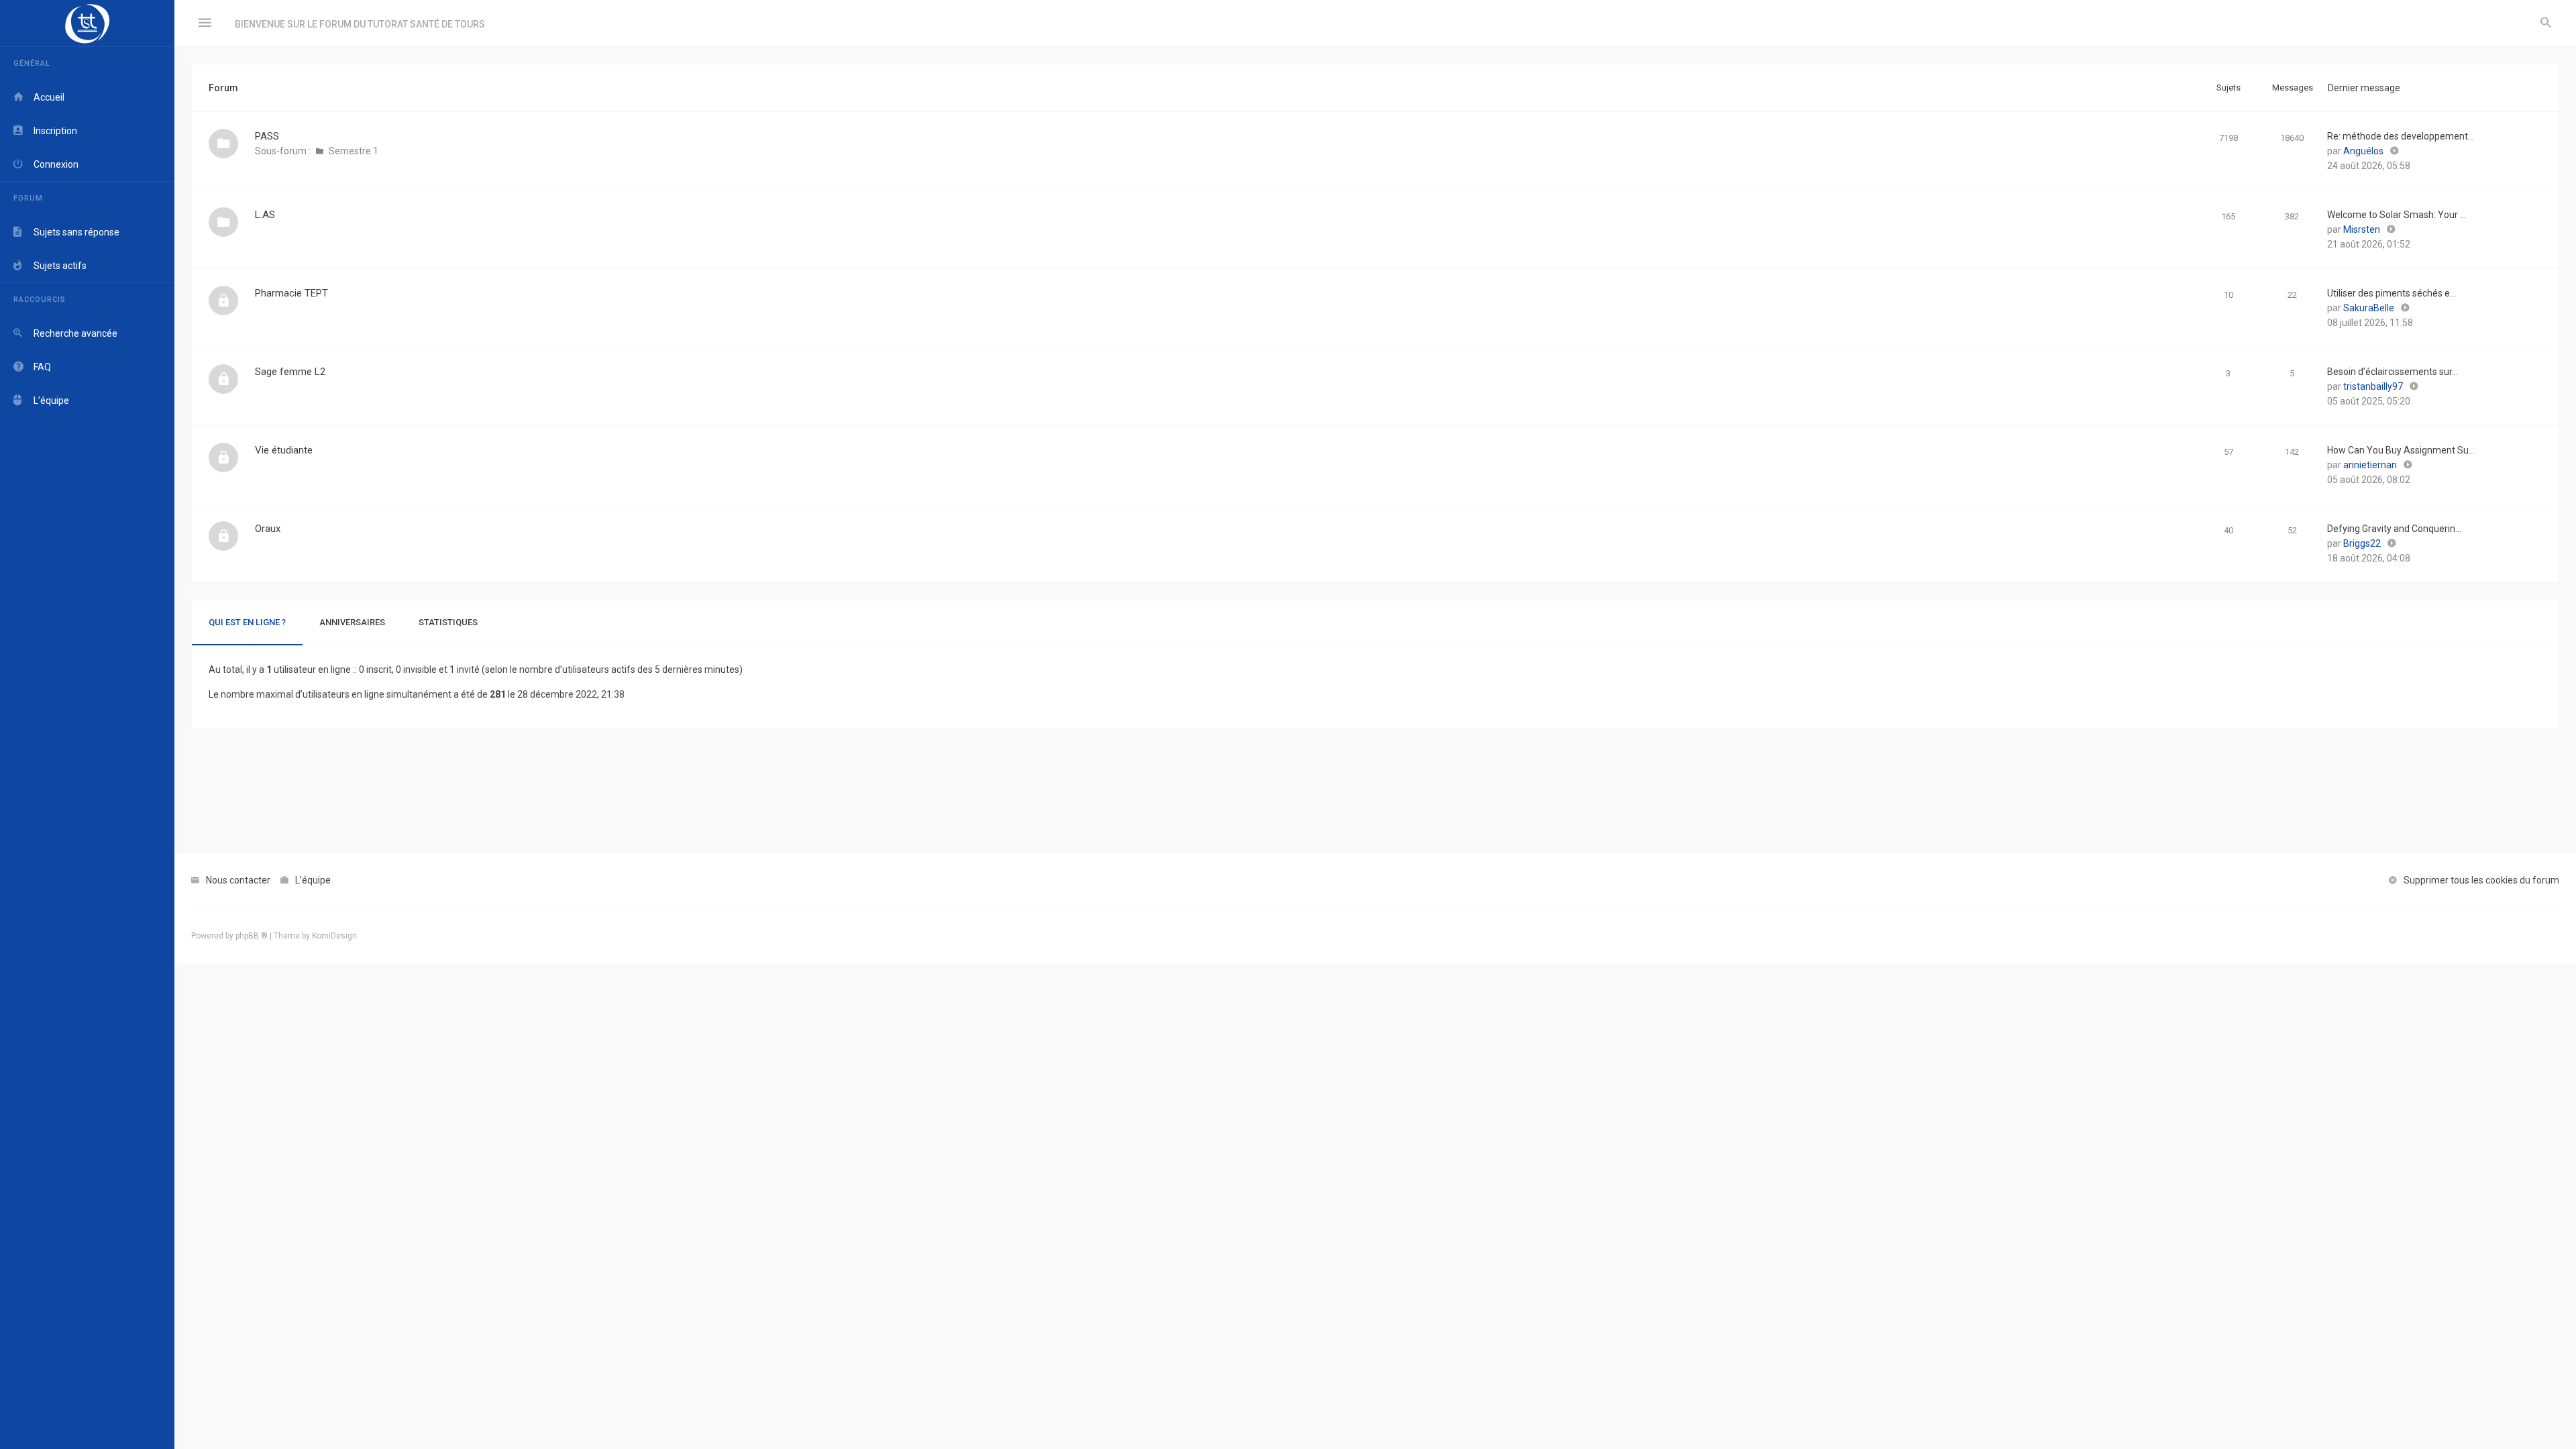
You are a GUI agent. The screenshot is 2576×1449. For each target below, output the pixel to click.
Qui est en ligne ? (247, 622)
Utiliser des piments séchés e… (2392, 293)
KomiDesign (334, 936)
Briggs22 (2362, 543)
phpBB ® (252, 936)
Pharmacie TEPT (291, 293)
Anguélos (2363, 151)
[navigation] (87, 724)
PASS (267, 136)
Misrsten (2362, 229)
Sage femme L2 (290, 372)
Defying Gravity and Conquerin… (2394, 529)
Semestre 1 (354, 151)
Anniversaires (352, 622)
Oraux (268, 529)
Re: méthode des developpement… (2401, 136)
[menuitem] (2546, 23)
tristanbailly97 (2373, 386)
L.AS (265, 215)
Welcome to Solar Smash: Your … (2397, 215)
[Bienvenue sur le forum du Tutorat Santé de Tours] (87, 23)
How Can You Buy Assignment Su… (2401, 450)
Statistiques (448, 622)
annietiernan (2370, 465)
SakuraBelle (2369, 308)
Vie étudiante (284, 450)
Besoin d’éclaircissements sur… (2393, 372)
